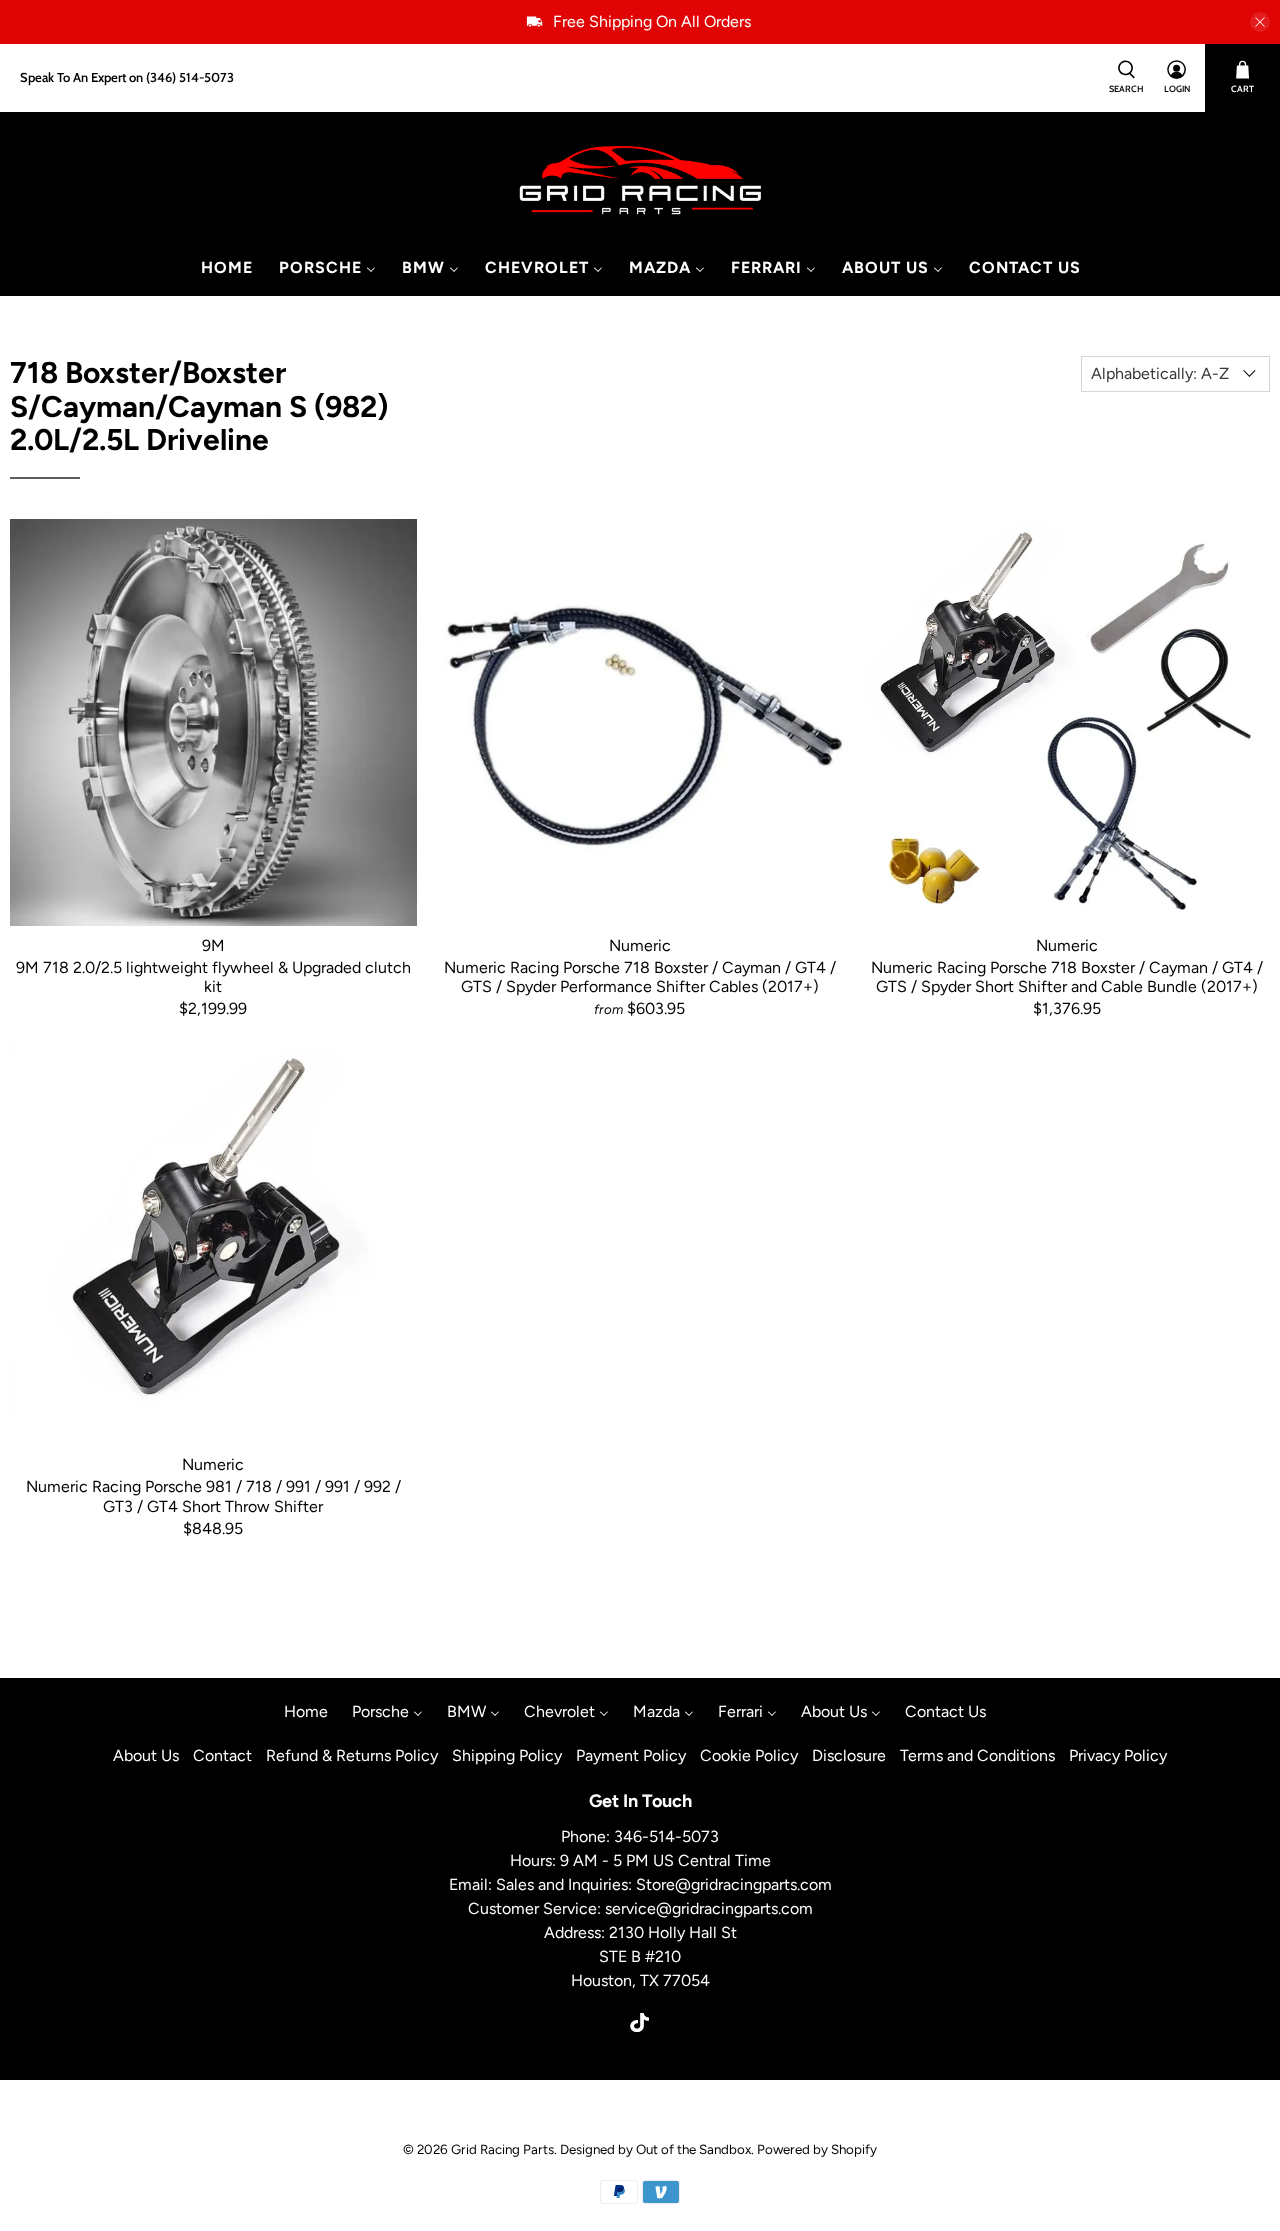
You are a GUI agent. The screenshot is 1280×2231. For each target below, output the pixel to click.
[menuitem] (226, 268)
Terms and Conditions (977, 1755)
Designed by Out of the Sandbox (655, 2149)
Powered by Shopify (817, 2149)
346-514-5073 (666, 1836)
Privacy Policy (1118, 1755)
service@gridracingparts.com (709, 1908)
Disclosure (849, 1755)
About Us (146, 1755)
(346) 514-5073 (190, 77)
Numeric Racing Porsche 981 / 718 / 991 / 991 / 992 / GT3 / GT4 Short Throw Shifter (213, 1496)
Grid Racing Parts (502, 2149)
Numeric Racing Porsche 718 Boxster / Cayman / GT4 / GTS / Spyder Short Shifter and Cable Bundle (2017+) (1067, 977)
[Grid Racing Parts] (640, 181)
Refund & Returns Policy (352, 1755)
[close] (1260, 22)
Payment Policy (631, 1755)
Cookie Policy (749, 1755)
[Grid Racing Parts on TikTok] (639, 2026)
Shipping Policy (507, 1755)
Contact (222, 1755)
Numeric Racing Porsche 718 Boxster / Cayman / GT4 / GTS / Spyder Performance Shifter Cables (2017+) (640, 977)
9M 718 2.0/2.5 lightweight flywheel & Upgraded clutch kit (213, 977)
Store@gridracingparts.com (734, 1884)
